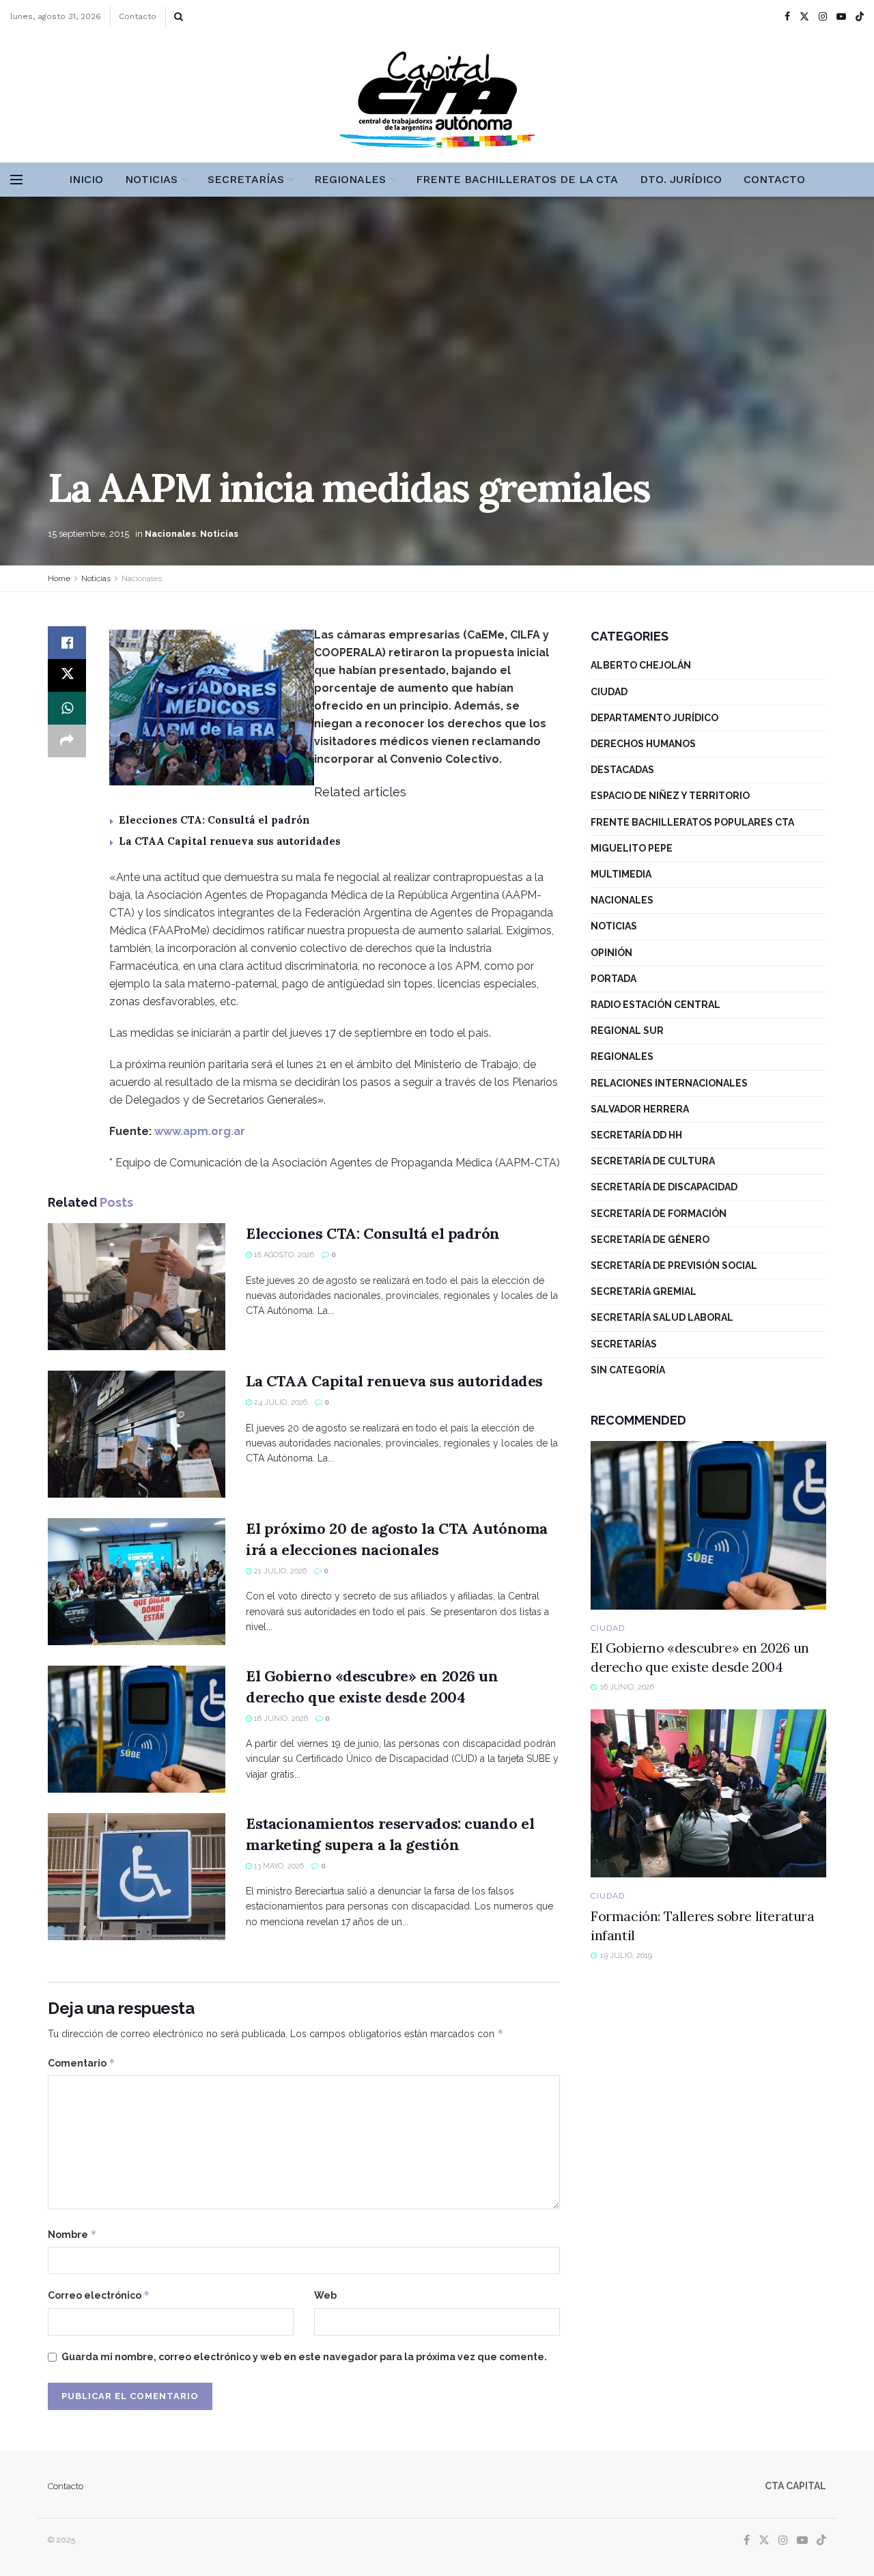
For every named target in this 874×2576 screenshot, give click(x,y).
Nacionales (170, 534)
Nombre (72, 2234)
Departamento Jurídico (654, 718)
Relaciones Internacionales (669, 1083)
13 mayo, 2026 (278, 1866)
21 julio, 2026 (279, 1571)
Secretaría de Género (650, 1240)
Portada (614, 979)
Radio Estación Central (655, 1005)
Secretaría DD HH (636, 1135)
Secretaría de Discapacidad (664, 1187)
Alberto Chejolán (641, 665)
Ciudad (609, 692)
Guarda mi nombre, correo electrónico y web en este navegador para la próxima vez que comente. (304, 2357)
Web (325, 2295)
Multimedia (621, 874)
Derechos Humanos (643, 744)
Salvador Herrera (640, 1109)
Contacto (138, 16)
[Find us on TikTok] (860, 17)
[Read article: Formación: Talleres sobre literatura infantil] (708, 1794)
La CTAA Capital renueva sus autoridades (230, 841)
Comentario (82, 2063)
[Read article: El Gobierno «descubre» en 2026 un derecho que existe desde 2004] (137, 1729)
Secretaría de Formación (659, 1214)
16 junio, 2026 (280, 1719)
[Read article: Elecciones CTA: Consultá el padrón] (137, 1287)
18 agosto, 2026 (283, 1255)
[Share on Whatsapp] (67, 708)
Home (59, 578)
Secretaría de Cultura (653, 1161)
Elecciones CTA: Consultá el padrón (214, 820)
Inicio (86, 179)
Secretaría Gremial (644, 1291)
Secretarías (246, 179)
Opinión (611, 953)
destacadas (622, 770)
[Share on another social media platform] (67, 741)
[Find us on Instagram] (823, 17)
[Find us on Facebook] (787, 17)
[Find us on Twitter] (804, 17)
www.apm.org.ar (200, 1131)
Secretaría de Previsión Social (674, 1265)
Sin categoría (628, 1370)
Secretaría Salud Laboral (662, 1317)
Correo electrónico (99, 2295)
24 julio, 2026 (280, 1402)
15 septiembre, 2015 (88, 534)
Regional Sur (627, 1031)
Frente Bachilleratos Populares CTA (692, 822)
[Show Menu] (16, 180)
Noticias (151, 179)
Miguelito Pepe (632, 848)
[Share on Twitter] (67, 675)
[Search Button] (179, 16)
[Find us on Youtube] (841, 17)
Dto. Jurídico (681, 179)
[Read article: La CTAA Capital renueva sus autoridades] (137, 1434)
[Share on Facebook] (67, 643)
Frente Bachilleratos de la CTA (517, 179)
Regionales (350, 179)
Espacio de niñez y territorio (670, 796)
